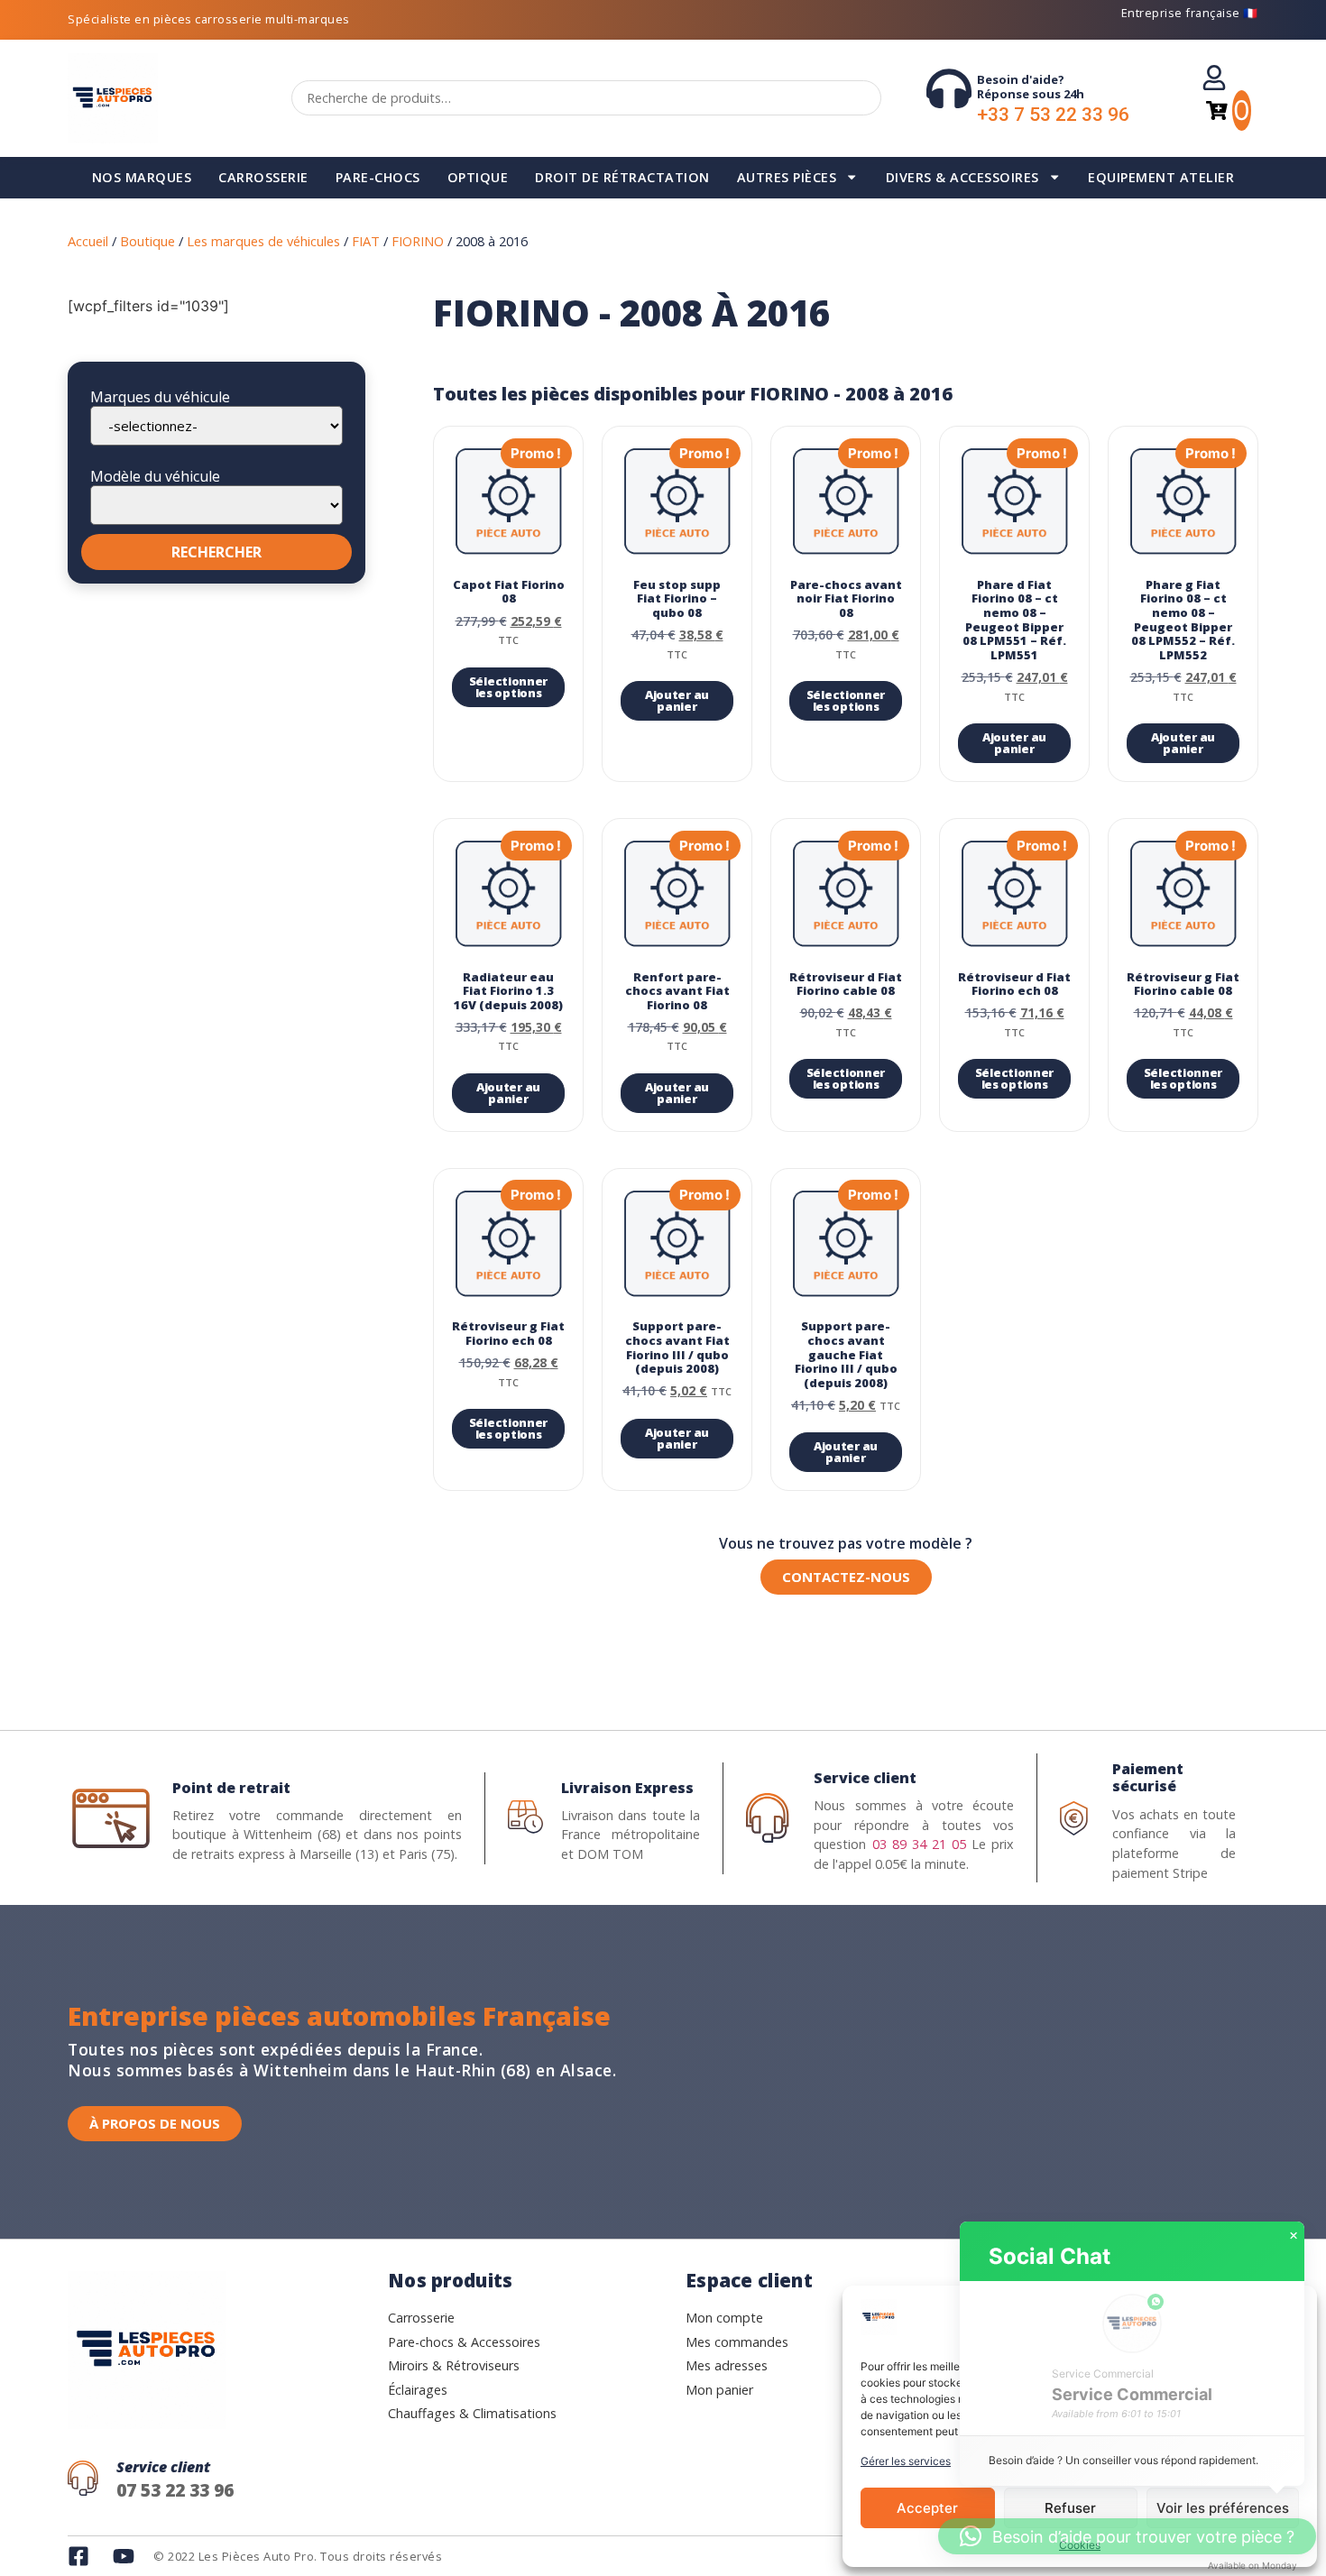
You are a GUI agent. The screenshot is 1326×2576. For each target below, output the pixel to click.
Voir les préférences (1223, 2508)
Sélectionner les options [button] (508, 687)
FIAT (366, 241)
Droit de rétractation (622, 177)
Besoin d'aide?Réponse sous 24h (1031, 87)
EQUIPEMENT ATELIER (1161, 177)
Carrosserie (263, 177)
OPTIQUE (478, 177)
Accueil (88, 241)
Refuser (1070, 2508)
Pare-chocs (378, 177)
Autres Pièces (787, 177)
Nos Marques (142, 177)
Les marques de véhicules (263, 241)
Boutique (147, 241)
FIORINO (418, 241)
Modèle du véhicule (155, 476)
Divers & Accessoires (962, 177)
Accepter (927, 2508)
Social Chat (1050, 2256)
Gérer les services (906, 2461)
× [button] (1294, 2236)
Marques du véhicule (160, 397)
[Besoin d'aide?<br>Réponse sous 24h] (949, 88)
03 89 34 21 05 (919, 1844)
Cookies (1080, 2545)
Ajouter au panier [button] (677, 700)
